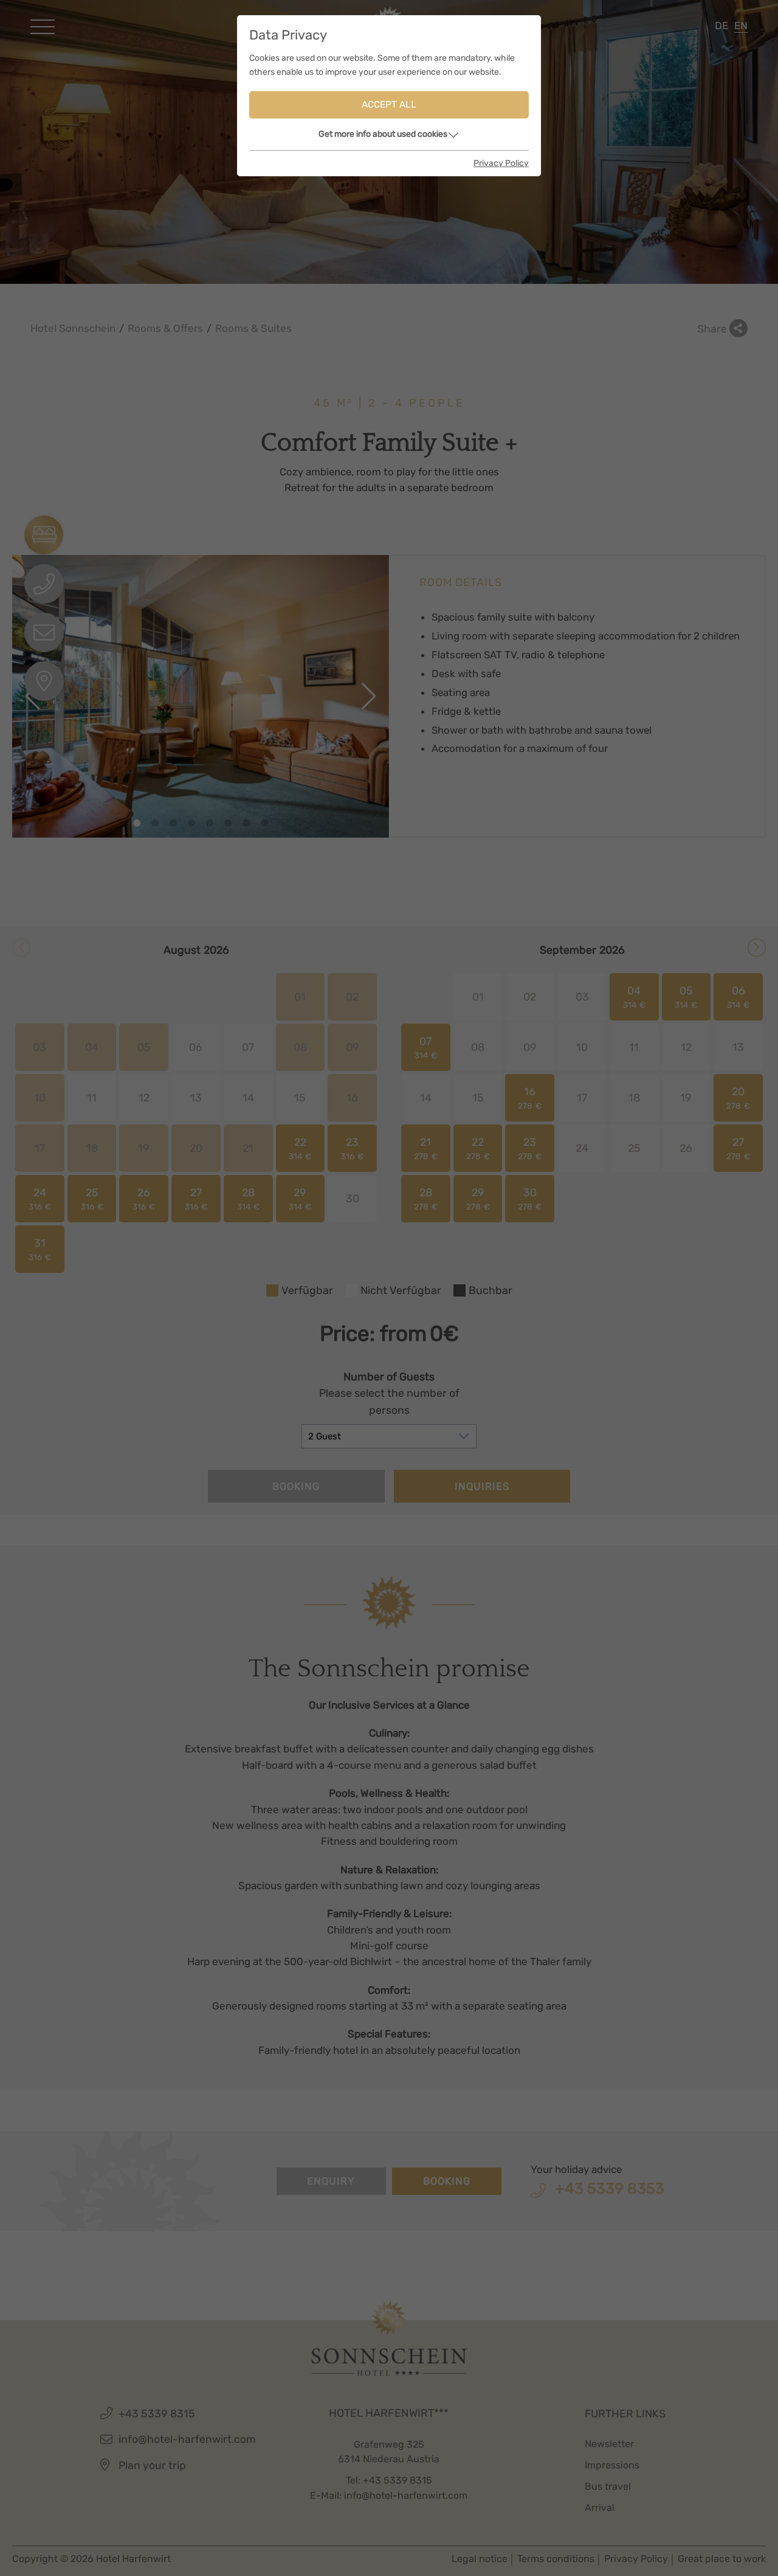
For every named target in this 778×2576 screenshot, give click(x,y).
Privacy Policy (501, 163)
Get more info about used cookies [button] (383, 134)
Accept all (389, 105)
